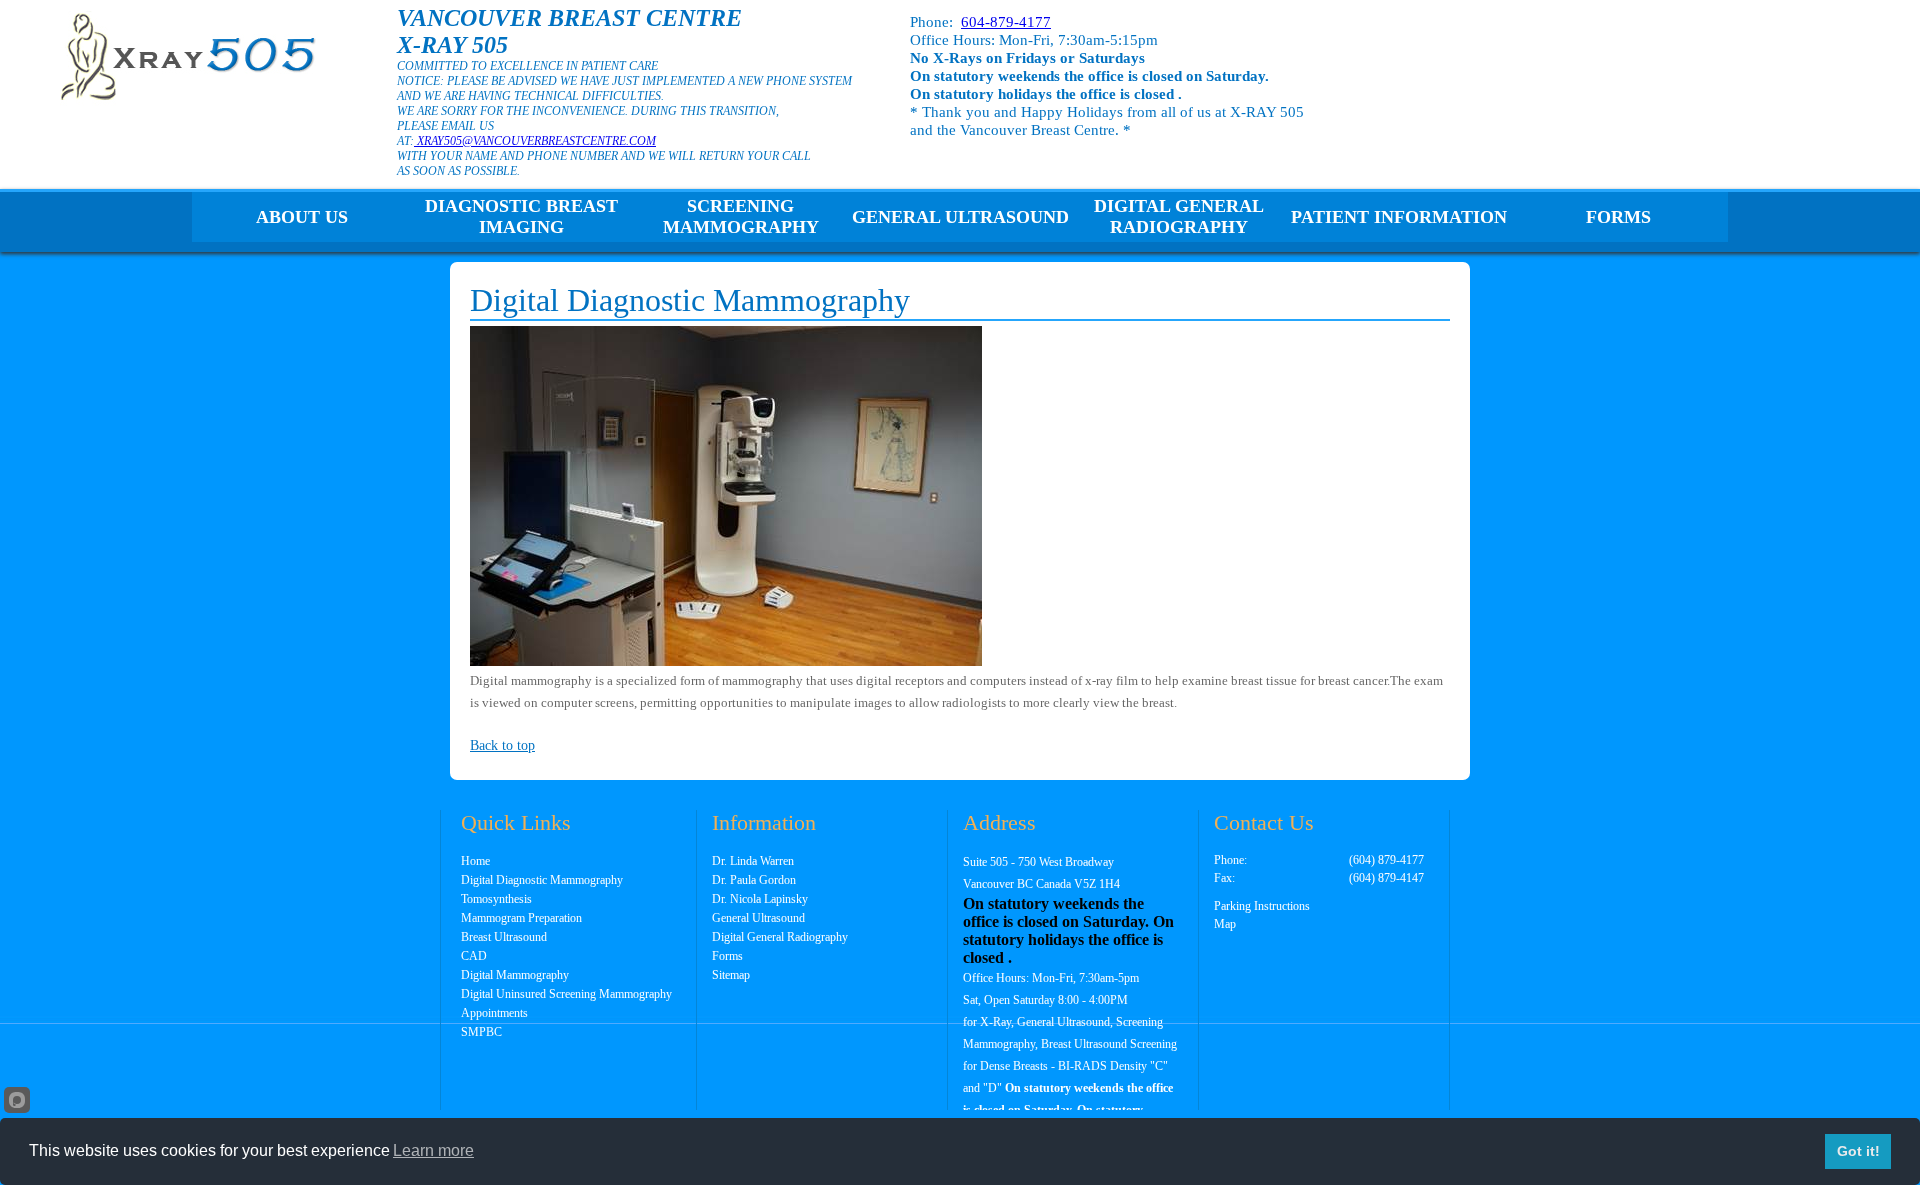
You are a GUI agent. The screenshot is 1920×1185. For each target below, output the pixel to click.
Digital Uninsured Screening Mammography (566, 994)
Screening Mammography (741, 216)
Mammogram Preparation (521, 918)
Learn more (433, 1150)
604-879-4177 (1006, 22)
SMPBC (481, 1032)
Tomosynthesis (496, 899)
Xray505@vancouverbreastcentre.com (535, 141)
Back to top (502, 745)
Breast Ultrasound (504, 937)
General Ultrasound (960, 217)
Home (475, 861)
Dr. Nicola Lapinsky (760, 899)
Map (1225, 924)
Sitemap (731, 975)
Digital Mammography (515, 975)
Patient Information (1399, 217)
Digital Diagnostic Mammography (542, 880)
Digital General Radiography (1179, 216)
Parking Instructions (1262, 906)
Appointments (494, 1013)
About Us (302, 217)
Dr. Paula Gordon (754, 880)
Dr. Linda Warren (753, 861)
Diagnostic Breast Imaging (521, 216)
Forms (1618, 217)
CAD (474, 956)
